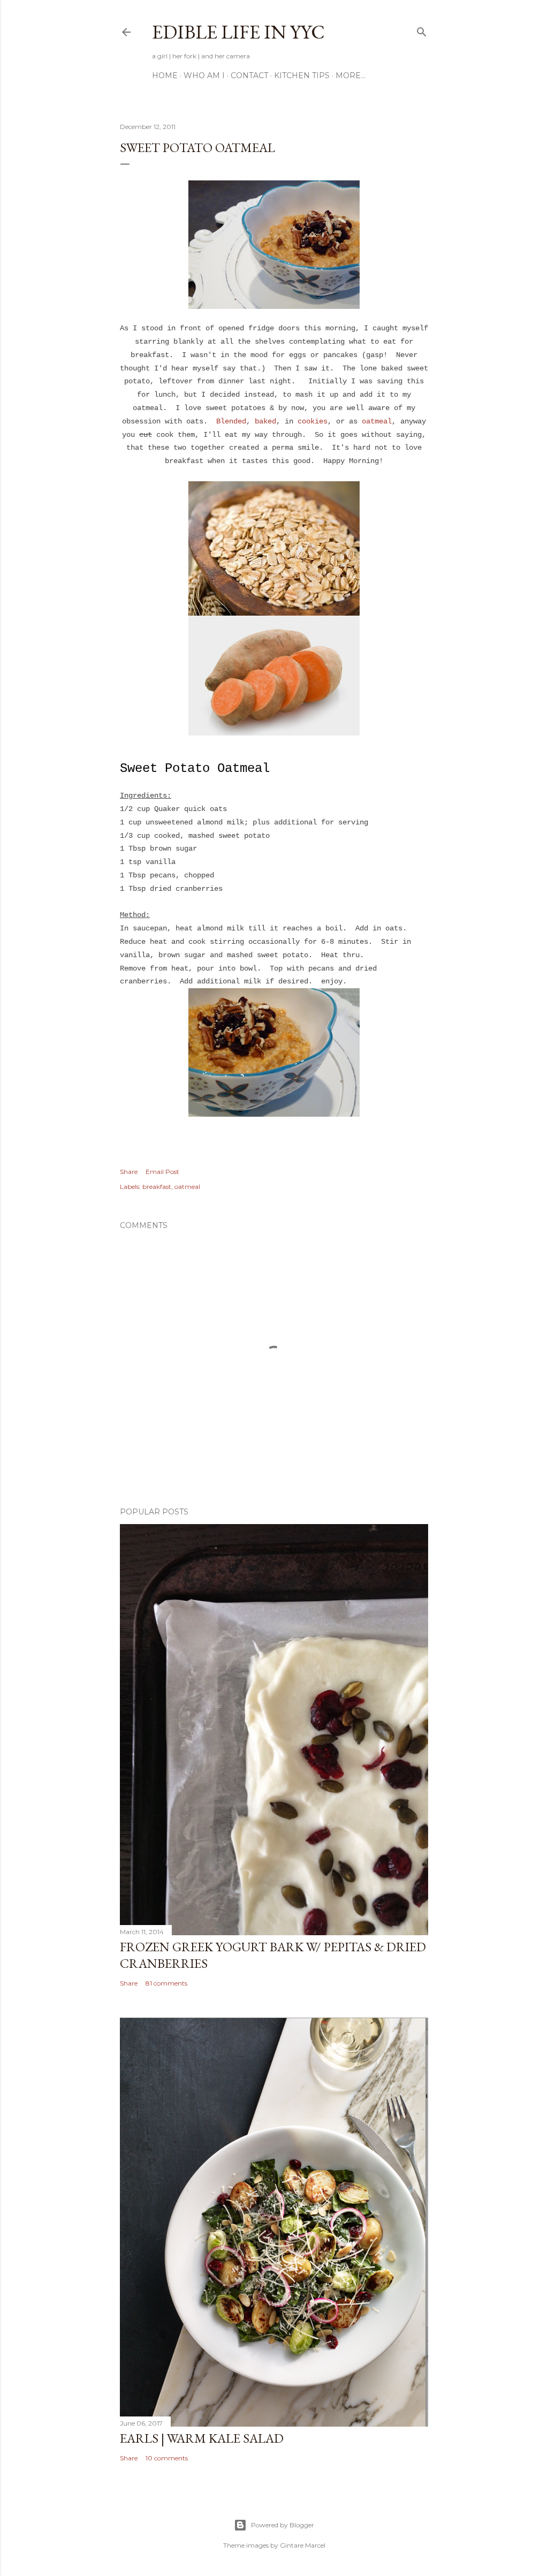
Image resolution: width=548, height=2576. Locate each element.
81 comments (166, 1983)
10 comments (167, 2458)
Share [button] (129, 1172)
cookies (313, 421)
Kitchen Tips (302, 75)
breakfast (157, 1187)
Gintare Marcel (303, 2545)
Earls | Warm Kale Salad (202, 2438)
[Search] (422, 30)
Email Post (162, 1172)
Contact (249, 75)
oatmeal (377, 421)
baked (265, 421)
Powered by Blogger (283, 2525)
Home (165, 75)
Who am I (204, 75)
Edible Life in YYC (238, 32)
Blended (231, 421)
